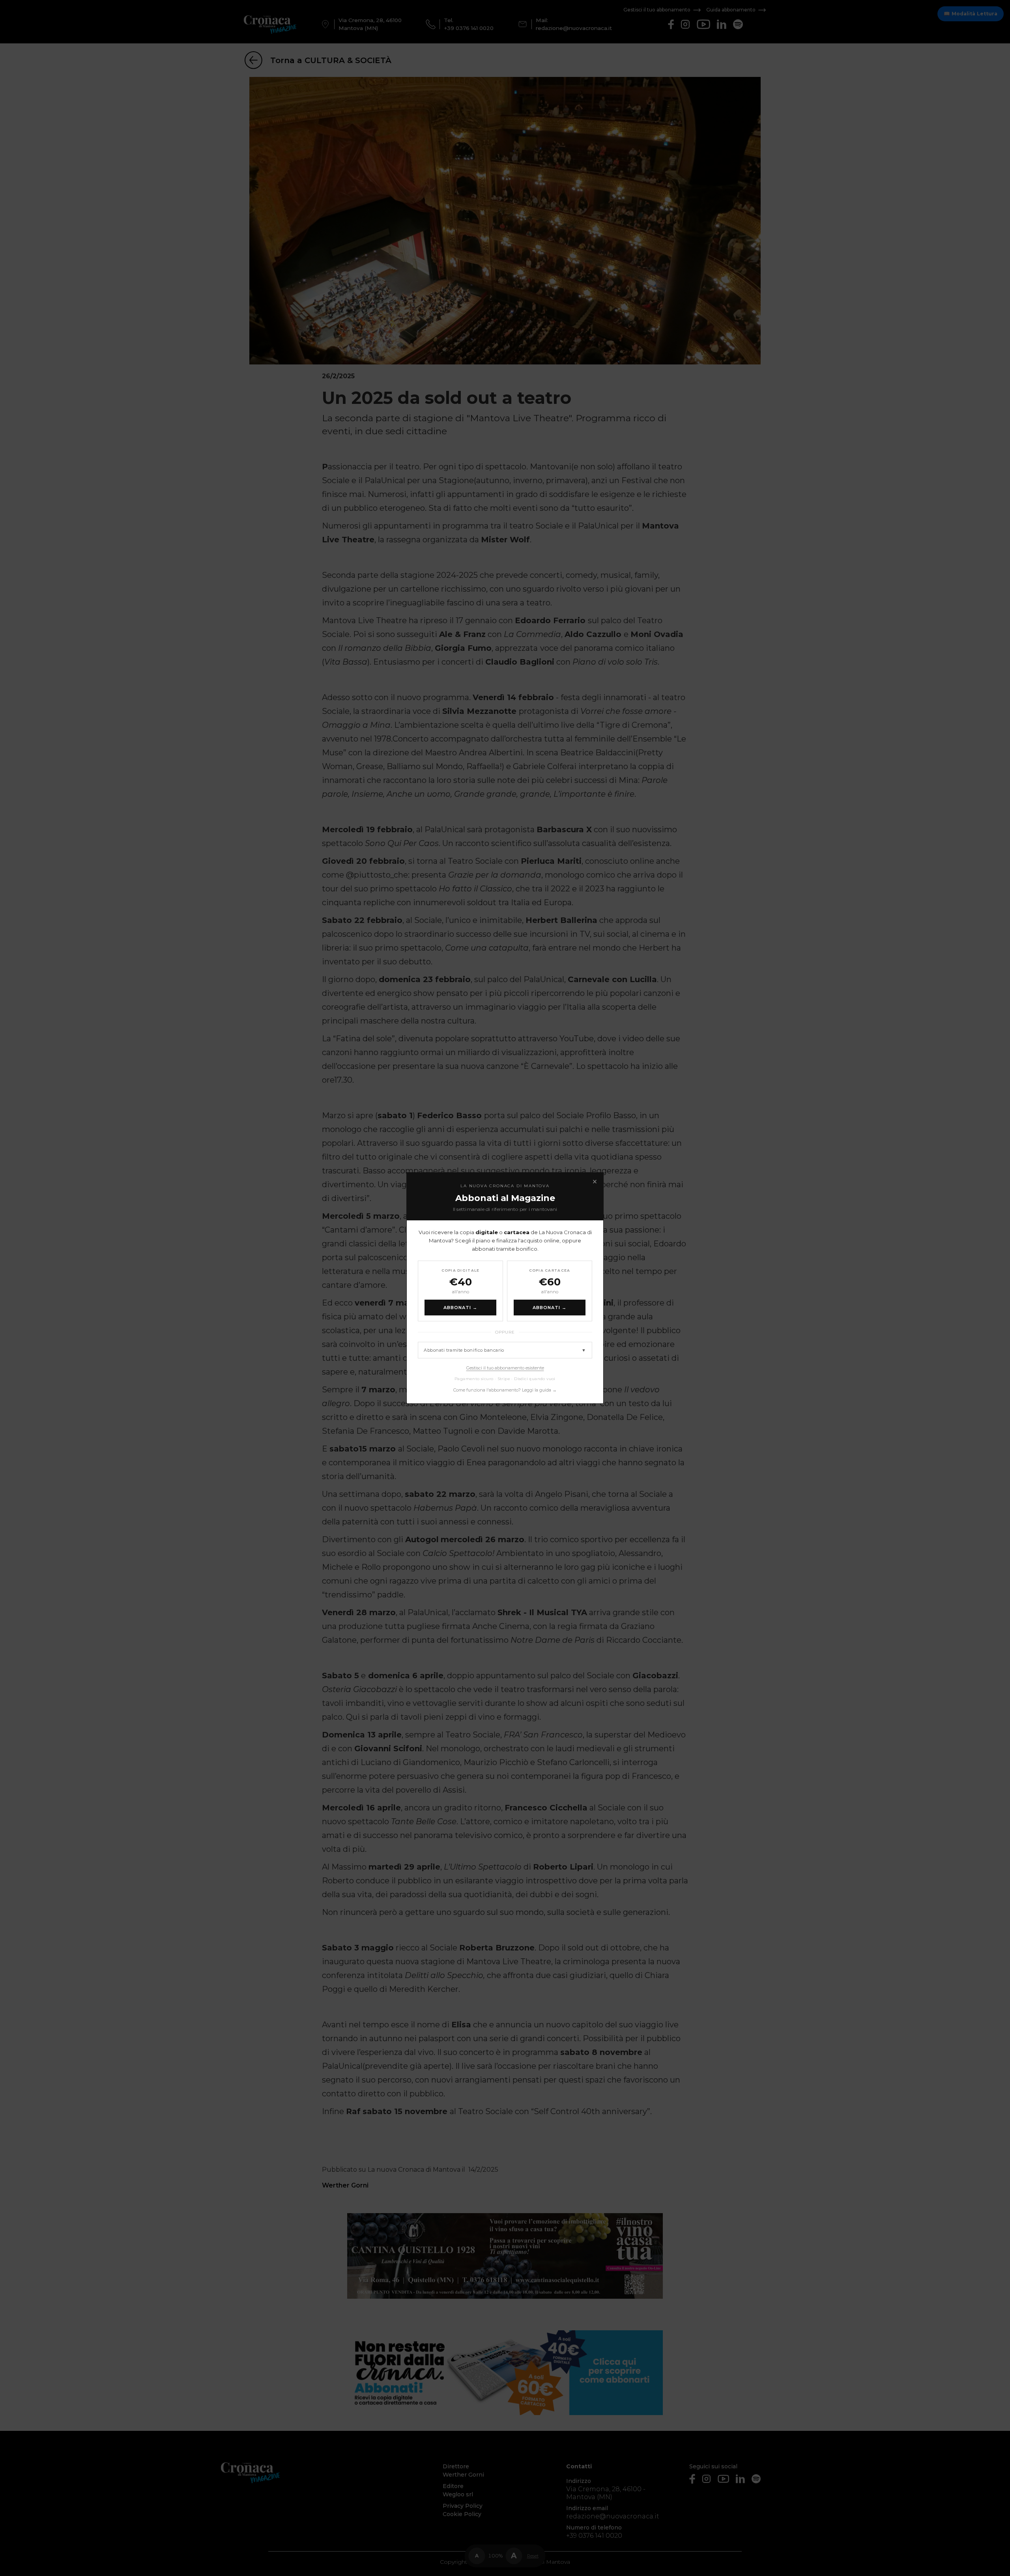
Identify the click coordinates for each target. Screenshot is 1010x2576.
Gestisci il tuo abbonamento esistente (505, 1368)
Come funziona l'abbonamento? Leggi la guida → (505, 1390)
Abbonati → (461, 1308)
